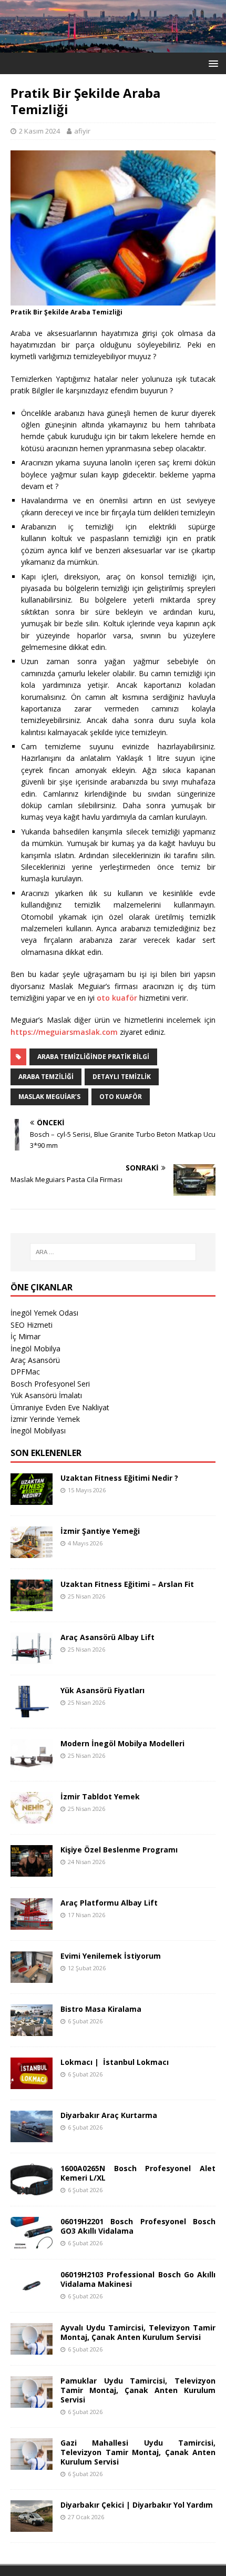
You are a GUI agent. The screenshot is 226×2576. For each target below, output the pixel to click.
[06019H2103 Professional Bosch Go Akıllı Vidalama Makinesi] (32, 2295)
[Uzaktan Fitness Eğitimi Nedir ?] (32, 1498)
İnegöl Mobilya (35, 1348)
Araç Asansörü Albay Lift (107, 1637)
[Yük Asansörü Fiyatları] (32, 1711)
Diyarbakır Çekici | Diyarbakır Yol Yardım (137, 2505)
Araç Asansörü (35, 1360)
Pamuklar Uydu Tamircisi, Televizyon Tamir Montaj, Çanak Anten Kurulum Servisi (138, 2390)
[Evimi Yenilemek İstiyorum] (32, 1976)
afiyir (82, 131)
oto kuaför (117, 998)
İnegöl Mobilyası (38, 1430)
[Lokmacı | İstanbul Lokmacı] (32, 2083)
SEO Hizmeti (32, 1325)
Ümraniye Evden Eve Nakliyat (60, 1407)
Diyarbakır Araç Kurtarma (109, 2115)
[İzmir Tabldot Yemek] (32, 1817)
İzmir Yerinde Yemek (45, 1419)
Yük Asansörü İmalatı (46, 1395)
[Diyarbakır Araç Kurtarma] (32, 2136)
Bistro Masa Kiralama (101, 2009)
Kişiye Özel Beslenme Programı (119, 1850)
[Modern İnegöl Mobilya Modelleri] (32, 1764)
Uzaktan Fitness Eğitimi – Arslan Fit (127, 1584)
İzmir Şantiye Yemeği (100, 1531)
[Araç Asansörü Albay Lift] (32, 1658)
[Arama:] (113, 1252)
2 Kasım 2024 (39, 131)
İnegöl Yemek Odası (44, 1313)
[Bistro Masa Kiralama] (32, 2029)
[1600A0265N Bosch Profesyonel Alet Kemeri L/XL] (32, 2189)
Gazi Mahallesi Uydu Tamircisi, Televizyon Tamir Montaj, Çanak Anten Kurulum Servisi (138, 2452)
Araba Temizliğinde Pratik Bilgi (93, 1057)
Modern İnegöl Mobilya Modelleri (122, 1743)
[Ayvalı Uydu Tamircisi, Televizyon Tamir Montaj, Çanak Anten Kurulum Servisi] (32, 2348)
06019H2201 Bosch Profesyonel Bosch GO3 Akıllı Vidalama (138, 2226)
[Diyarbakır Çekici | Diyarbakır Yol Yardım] (32, 2525)
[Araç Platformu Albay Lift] (32, 1923)
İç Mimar (25, 1336)
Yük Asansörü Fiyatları (102, 1690)
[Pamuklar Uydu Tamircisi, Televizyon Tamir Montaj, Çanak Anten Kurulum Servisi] (32, 2401)
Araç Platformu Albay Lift (109, 1903)
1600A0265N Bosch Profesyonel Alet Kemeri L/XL (138, 2173)
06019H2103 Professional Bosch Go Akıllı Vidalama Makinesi (138, 2279)
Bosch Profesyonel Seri (50, 1384)
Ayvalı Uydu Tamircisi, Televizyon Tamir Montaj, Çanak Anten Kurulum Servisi (138, 2332)
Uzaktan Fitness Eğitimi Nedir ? (119, 1478)
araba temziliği (46, 1077)
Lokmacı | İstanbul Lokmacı (115, 2062)
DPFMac (25, 1372)
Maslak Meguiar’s (49, 1097)
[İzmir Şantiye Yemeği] (32, 1551)
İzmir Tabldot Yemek (100, 1796)
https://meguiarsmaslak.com (65, 1032)
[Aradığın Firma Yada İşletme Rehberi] (113, 46)
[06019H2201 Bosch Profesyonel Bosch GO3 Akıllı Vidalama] (32, 2242)
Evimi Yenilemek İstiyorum (111, 1956)
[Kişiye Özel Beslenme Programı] (32, 1870)
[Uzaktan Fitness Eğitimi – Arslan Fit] (32, 1605)
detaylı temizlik (122, 1077)
